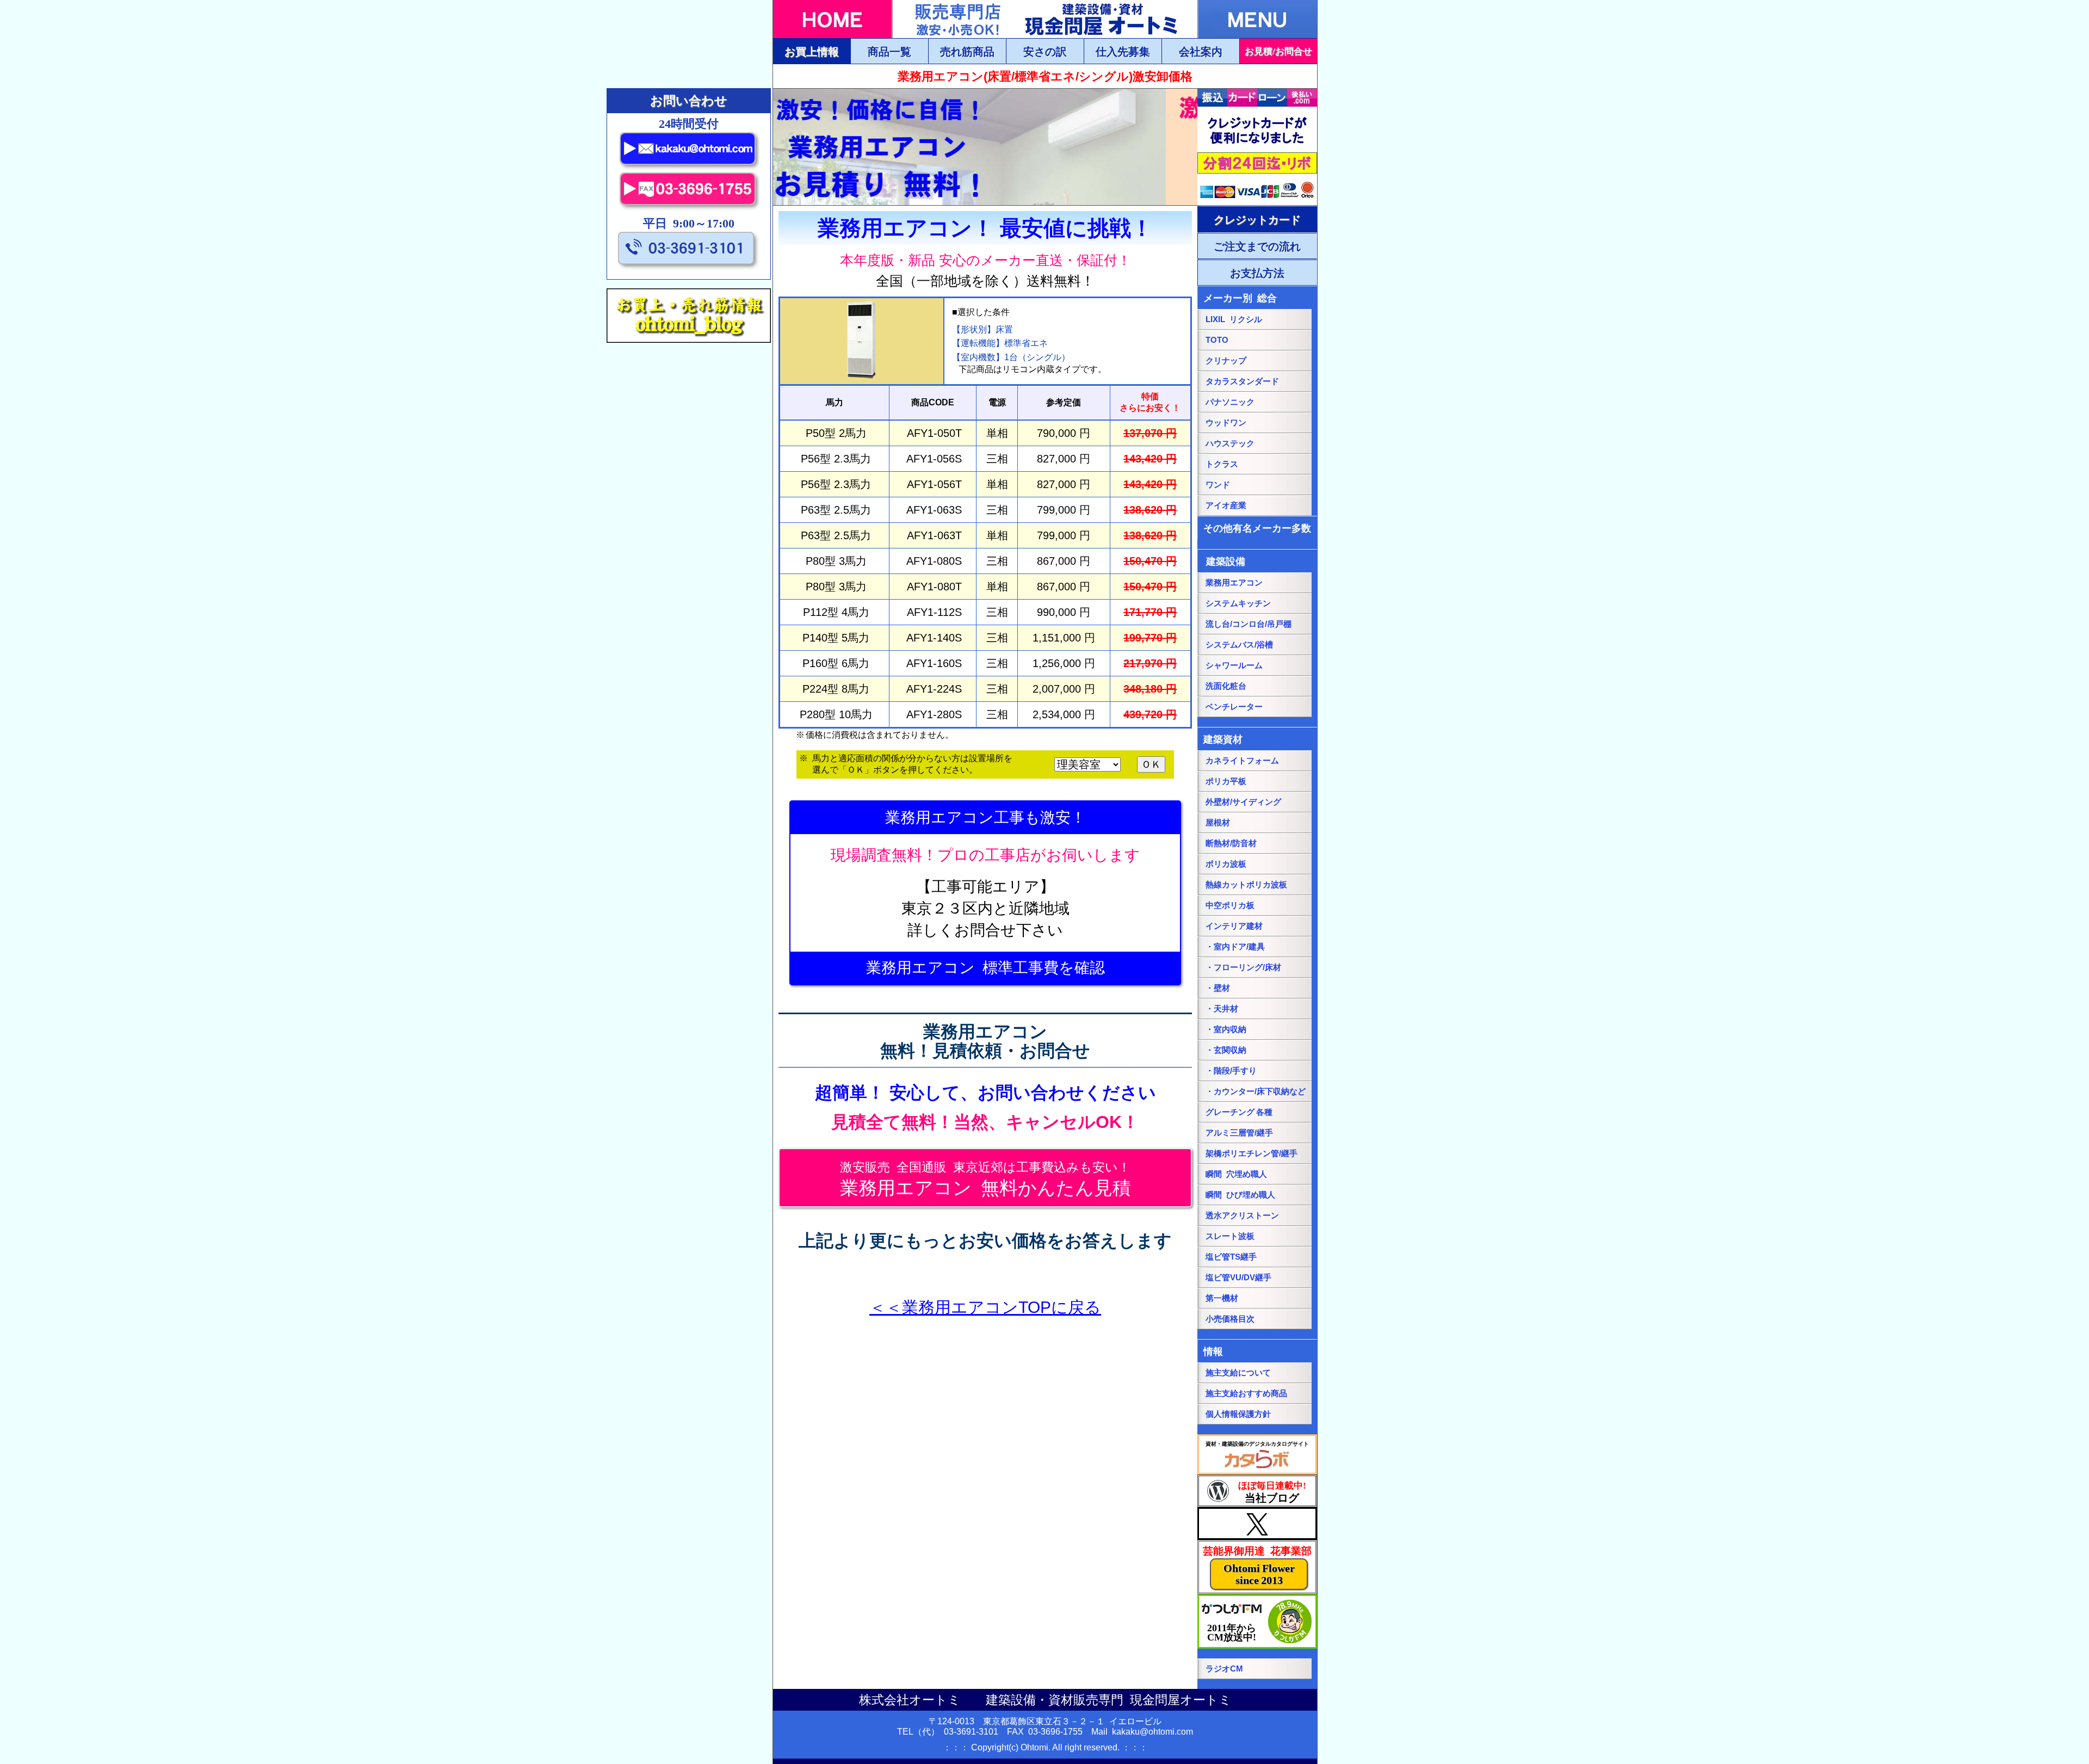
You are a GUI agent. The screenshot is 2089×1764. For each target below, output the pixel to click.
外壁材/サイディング (1243, 802)
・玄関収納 (1226, 1050)
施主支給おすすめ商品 (1246, 1393)
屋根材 (1218, 823)
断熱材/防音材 (1231, 843)
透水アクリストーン (1242, 1216)
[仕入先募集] (1123, 51)
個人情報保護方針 (1238, 1414)
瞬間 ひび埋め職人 (1240, 1195)
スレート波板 (1230, 1236)
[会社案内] (1200, 51)
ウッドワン (1226, 423)
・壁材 (1218, 988)
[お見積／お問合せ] (1278, 51)
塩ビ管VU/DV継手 (1238, 1278)
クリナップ (1226, 361)
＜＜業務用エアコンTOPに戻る (985, 1307)
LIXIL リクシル (1234, 319)
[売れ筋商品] (967, 51)
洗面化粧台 (1226, 686)
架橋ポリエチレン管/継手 (1251, 1154)
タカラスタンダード (1242, 381)
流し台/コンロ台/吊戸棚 (1249, 624)
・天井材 (1222, 1009)
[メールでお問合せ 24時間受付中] (689, 167)
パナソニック (1230, 402)
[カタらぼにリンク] (1257, 1454)
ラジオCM (1224, 1669)
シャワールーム (1234, 665)
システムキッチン (1238, 603)
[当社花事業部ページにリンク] (1257, 1567)
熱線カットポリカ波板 (1246, 885)
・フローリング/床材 (1243, 967)
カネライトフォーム (1242, 761)
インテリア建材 (1234, 926)
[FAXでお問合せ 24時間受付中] (689, 208)
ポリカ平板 (1226, 781)
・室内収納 (1226, 1029)
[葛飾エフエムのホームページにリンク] (1257, 1621)
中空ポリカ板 (1230, 905)
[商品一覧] (889, 51)
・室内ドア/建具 (1235, 947)
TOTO (1217, 340)
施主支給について (1238, 1373)
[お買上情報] (812, 51)
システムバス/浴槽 (1239, 645)
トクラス (1222, 464)
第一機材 (1222, 1298)
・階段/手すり (1231, 1071)
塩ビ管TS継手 (1231, 1257)
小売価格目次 (1230, 1319)
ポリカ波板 (1226, 864)
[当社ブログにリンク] (1257, 1491)
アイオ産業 (1226, 505)
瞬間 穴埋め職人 (1236, 1174)
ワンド (1218, 485)
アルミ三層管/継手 (1239, 1133)
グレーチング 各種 (1239, 1112)
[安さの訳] (1045, 51)
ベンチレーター (1234, 707)
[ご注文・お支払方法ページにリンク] (1257, 219)
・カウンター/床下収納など (1256, 1091)
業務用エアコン (1234, 583)
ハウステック (1230, 443)
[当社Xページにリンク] (1257, 1524)
